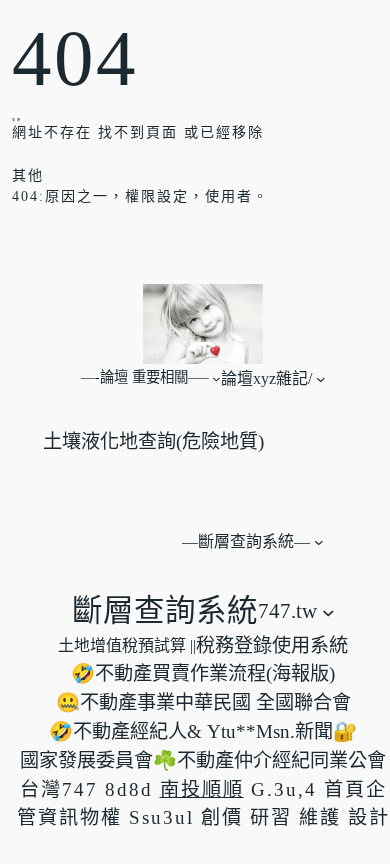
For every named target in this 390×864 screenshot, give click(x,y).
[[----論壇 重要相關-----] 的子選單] (216, 378)
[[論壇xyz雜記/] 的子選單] (321, 378)
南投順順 (202, 789)
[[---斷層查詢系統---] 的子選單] (319, 542)
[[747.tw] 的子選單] (328, 611)
